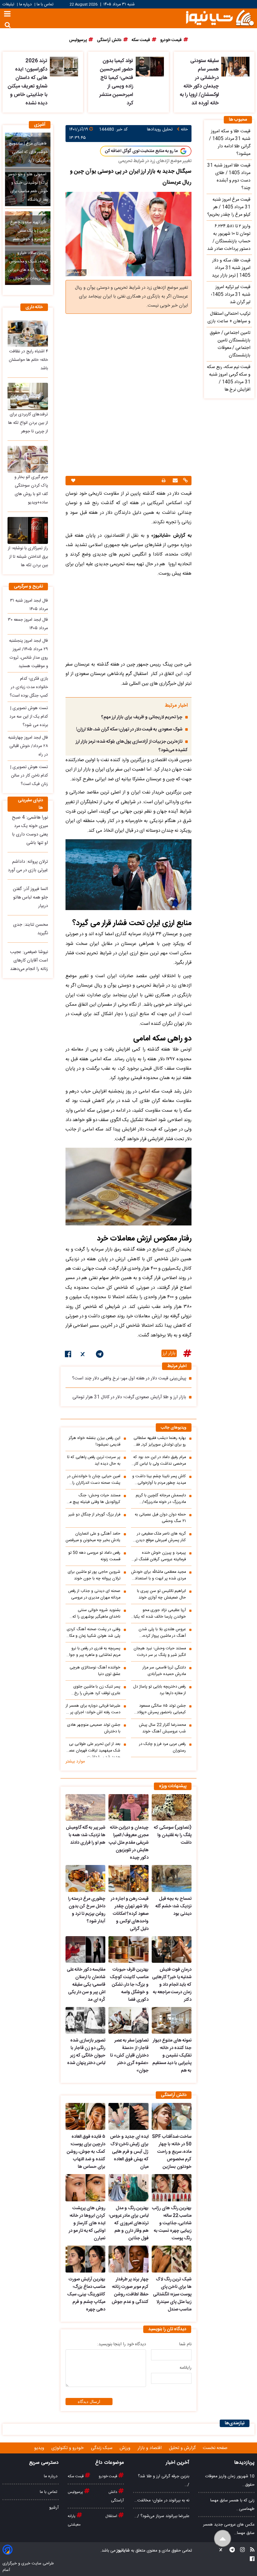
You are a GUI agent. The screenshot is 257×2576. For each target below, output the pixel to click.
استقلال (112, 2516)
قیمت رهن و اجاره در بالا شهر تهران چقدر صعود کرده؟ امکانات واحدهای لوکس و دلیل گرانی (129, 1914)
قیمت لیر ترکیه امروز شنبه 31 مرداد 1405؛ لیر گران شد (231, 295)
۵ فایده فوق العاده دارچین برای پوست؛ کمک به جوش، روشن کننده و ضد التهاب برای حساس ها (86, 2152)
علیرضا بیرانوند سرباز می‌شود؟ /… (162, 2516)
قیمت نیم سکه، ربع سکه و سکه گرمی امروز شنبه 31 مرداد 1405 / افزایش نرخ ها (229, 378)
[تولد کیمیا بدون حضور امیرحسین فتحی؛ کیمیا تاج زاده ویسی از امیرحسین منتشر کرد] (150, 67)
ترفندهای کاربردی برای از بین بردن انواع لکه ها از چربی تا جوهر (28, 423)
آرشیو (54, 2508)
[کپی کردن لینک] (185, 481)
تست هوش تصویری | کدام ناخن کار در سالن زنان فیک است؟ (29, 776)
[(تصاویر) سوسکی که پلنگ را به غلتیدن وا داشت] (172, 1807)
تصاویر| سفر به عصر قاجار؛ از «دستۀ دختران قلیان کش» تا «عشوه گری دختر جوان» (129, 2056)
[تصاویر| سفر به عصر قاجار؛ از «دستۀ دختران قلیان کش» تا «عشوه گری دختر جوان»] (128, 2020)
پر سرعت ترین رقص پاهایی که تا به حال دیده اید (94, 1461)
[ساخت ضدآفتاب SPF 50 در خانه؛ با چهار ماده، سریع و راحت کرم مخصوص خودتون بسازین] (172, 2116)
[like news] (73, 481)
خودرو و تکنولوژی (68, 2448)
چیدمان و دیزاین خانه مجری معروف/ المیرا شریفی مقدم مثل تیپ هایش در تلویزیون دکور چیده (128, 1843)
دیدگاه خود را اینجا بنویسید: (122, 2344)
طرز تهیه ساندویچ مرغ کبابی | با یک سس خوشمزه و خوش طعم (29, 231)
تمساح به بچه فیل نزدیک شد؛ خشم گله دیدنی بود (173, 1906)
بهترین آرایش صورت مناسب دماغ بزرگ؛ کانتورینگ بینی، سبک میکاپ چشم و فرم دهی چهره (86, 2294)
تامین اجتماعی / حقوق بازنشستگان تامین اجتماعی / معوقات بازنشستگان (230, 344)
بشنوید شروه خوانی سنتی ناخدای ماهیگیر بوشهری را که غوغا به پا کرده (96, 1614)
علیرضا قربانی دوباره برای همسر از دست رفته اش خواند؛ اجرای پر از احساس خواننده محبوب (93, 1709)
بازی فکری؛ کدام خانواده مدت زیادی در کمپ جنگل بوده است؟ (29, 687)
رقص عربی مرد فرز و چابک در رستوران (163, 1747)
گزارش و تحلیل (183, 2448)
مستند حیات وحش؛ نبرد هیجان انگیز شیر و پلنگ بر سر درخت (160, 1652)
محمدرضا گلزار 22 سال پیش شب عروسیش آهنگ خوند (162, 1728)
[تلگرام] (100, 1355)
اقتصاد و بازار (150, 2448)
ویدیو (40, 2448)
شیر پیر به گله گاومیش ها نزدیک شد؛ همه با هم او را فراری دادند (86, 1835)
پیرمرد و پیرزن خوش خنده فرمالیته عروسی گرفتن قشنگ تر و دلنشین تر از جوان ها (159, 1556)
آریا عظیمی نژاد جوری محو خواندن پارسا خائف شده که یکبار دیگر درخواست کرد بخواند (159, 1614)
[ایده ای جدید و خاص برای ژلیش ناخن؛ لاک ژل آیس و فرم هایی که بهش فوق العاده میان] (128, 2116)
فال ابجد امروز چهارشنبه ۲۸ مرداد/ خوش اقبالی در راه (28, 746)
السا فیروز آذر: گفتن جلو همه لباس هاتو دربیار (30, 898)
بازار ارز (169, 1353)
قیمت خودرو (108, 2476)
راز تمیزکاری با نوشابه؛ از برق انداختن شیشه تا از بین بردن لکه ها (28, 557)
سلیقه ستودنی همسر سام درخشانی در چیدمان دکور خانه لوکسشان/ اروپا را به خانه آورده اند (199, 82)
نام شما (185, 2344)
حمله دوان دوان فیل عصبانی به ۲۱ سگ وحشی (160, 1518)
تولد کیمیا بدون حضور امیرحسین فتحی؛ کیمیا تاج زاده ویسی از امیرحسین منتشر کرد (116, 82)
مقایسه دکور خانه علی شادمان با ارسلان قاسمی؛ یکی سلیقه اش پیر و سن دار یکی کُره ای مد (86, 1985)
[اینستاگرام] (241, 2551)
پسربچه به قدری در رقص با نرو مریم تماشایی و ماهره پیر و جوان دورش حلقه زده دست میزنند (93, 1652)
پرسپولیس (76, 2492)
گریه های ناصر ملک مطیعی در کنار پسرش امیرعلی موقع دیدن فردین (161, 1537)
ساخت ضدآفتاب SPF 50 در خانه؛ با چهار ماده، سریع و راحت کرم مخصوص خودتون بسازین (172, 2152)
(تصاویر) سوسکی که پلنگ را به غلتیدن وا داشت (173, 1835)
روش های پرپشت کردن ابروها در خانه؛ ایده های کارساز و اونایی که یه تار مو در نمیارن (87, 2223)
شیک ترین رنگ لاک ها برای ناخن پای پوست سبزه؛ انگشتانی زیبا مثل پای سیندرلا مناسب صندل (172, 2294)
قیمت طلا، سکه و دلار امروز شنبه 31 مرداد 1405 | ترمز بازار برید (231, 268)
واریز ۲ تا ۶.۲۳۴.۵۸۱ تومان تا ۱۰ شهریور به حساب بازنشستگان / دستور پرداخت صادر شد (229, 238)
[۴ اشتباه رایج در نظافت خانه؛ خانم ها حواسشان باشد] (28, 334)
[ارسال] (174, 481)
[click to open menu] (7, 15)
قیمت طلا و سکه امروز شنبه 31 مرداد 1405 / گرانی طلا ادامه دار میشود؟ (230, 143)
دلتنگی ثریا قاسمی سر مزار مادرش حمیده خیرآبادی (164, 1671)
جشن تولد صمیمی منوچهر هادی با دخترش (94, 1728)
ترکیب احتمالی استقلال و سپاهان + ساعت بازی (229, 318)
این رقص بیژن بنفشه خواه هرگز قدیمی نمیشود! (94, 1441)
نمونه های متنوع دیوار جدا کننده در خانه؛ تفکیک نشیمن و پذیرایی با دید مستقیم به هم (172, 2056)
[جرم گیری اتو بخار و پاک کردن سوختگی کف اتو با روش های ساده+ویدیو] (28, 459)
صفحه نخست (215, 2448)
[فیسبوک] (68, 1355)
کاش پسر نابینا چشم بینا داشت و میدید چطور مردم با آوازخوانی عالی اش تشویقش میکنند (159, 1480)
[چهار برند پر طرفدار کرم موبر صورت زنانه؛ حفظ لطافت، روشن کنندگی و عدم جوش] (128, 2259)
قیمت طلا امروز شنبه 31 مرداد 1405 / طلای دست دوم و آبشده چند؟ (229, 177)
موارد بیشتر (75, 1762)
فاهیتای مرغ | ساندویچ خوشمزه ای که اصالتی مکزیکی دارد (28, 152)
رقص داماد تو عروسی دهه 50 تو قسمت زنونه (94, 1556)
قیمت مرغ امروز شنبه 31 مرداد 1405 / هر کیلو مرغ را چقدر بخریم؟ (229, 207)
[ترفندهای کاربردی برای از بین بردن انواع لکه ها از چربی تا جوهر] (28, 396)
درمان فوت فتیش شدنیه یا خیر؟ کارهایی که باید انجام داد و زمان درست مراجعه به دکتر (172, 1985)
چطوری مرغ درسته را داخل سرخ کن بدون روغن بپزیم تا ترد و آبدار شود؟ (87, 1910)
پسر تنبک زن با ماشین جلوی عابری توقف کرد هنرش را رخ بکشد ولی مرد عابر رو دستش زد (94, 1690)
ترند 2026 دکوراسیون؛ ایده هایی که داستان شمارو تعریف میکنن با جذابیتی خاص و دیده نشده (28, 82)
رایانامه (186, 2368)
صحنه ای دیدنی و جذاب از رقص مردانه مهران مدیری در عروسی (94, 1594)
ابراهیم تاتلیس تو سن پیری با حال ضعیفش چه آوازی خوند (161, 1594)
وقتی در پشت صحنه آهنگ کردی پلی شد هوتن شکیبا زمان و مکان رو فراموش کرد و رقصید (93, 1633)
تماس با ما (45, 5)
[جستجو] (8, 25)
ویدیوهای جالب (174, 1428)
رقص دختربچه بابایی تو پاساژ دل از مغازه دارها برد (160, 1690)
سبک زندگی (102, 2448)
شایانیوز (123, 2551)
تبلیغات (9, 5)
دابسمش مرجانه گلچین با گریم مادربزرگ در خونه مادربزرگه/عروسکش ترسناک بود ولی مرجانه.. (161, 1499)
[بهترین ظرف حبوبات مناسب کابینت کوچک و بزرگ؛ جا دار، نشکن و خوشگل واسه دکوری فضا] (128, 1949)
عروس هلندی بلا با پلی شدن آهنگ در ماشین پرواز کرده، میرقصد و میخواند (162, 1633)
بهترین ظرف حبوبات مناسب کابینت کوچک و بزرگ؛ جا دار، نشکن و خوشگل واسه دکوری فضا (129, 1985)
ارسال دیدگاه (89, 2402)
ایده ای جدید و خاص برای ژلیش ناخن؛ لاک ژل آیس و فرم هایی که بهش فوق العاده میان (129, 2152)
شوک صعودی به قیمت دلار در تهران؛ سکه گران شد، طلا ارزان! (129, 730)
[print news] (164, 481)
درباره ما (25, 5)
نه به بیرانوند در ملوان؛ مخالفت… (162, 2500)
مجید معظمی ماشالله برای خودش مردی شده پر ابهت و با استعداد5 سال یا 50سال (159, 1575)
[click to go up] (223, 2539)
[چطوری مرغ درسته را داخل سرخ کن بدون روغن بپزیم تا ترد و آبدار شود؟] (85, 1878)
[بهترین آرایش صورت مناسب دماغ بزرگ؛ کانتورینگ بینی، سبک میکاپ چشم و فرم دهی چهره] (85, 2259)
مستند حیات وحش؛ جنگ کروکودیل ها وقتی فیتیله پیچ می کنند (93, 1499)
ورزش (126, 2448)
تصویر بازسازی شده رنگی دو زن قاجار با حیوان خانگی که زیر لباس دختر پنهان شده (86, 2052)
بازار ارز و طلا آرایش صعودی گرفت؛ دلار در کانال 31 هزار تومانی (129, 1397)
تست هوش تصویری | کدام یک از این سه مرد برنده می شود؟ (29, 717)
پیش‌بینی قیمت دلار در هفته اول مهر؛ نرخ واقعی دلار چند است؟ (129, 1378)
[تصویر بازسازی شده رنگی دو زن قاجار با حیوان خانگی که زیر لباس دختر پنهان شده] (85, 2020)
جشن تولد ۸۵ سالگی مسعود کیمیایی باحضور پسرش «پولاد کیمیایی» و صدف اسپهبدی (161, 1709)
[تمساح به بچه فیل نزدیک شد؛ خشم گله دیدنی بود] (172, 1878)
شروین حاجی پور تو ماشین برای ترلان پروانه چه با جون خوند (94, 1575)
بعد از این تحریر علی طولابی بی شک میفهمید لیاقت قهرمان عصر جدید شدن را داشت (94, 1749)
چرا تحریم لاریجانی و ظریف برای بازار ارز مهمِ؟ (142, 717)
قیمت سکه (76, 2476)
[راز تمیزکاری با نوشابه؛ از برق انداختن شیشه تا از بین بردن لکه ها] (28, 530)
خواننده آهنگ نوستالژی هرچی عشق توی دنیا (95, 1671)
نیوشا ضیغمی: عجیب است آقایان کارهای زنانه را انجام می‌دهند (29, 961)
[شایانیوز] (220, 17)
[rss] (250, 2551)
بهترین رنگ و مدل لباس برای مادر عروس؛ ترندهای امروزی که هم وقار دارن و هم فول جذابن (128, 2223)
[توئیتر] (83, 1355)
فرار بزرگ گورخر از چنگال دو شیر (94, 1515)
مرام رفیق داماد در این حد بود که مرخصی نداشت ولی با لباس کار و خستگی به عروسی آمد (159, 1461)
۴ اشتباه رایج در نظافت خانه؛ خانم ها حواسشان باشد (28, 360)
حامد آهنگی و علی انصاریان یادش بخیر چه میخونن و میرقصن (93, 1537)
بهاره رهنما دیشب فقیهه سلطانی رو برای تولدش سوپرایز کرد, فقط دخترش (160, 1441)
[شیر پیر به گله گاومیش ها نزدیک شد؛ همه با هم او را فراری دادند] (85, 1807)
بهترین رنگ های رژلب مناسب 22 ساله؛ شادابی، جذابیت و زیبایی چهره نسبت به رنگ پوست (172, 2223)
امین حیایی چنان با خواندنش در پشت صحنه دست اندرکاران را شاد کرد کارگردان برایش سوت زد (94, 1480)
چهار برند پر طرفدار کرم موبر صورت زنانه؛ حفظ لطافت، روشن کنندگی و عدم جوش (130, 2291)
